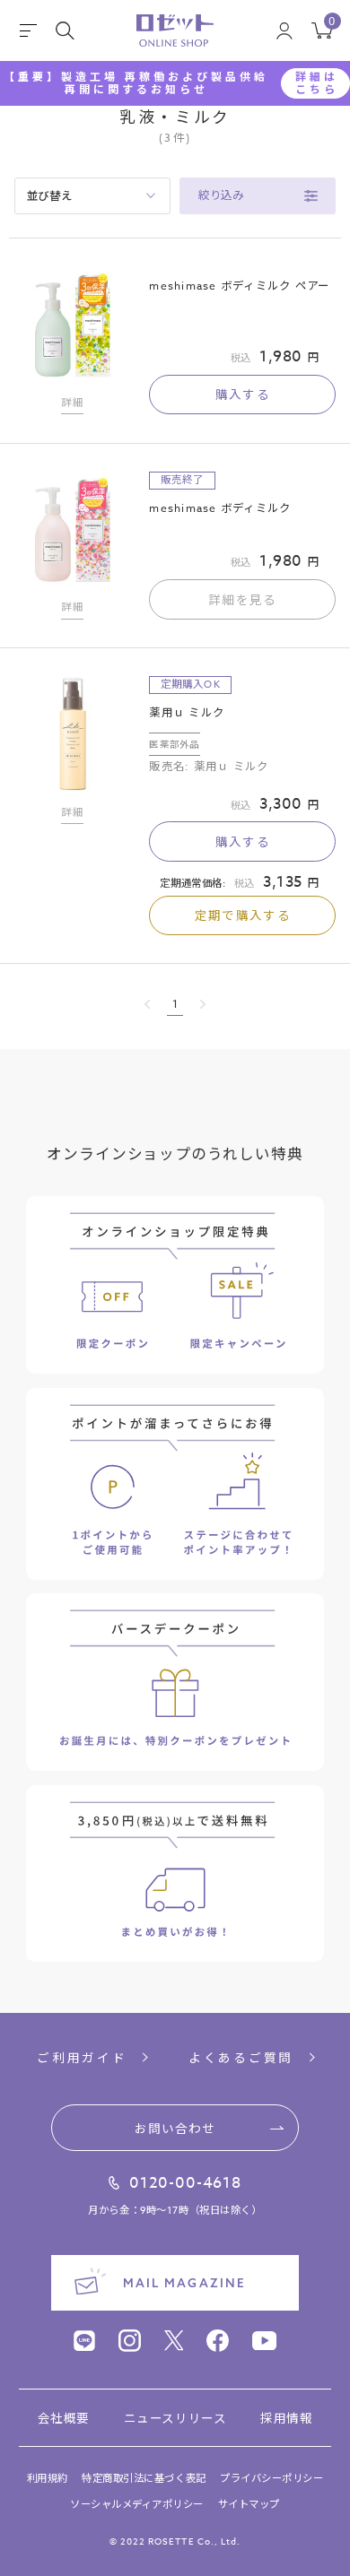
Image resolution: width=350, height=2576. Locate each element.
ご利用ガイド (82, 2058)
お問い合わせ (175, 2128)
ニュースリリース (175, 2418)
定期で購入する (243, 915)
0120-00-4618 (185, 2183)
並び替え (50, 195)
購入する (243, 394)
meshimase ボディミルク (220, 508)
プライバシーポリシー (271, 2479)
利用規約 (48, 2479)
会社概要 (64, 2418)
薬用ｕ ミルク (187, 712)
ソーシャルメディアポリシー (137, 2505)
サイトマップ (249, 2505)
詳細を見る (243, 599)
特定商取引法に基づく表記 (144, 2479)
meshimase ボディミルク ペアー (239, 286)
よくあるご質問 (241, 2058)
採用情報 (286, 2418)
